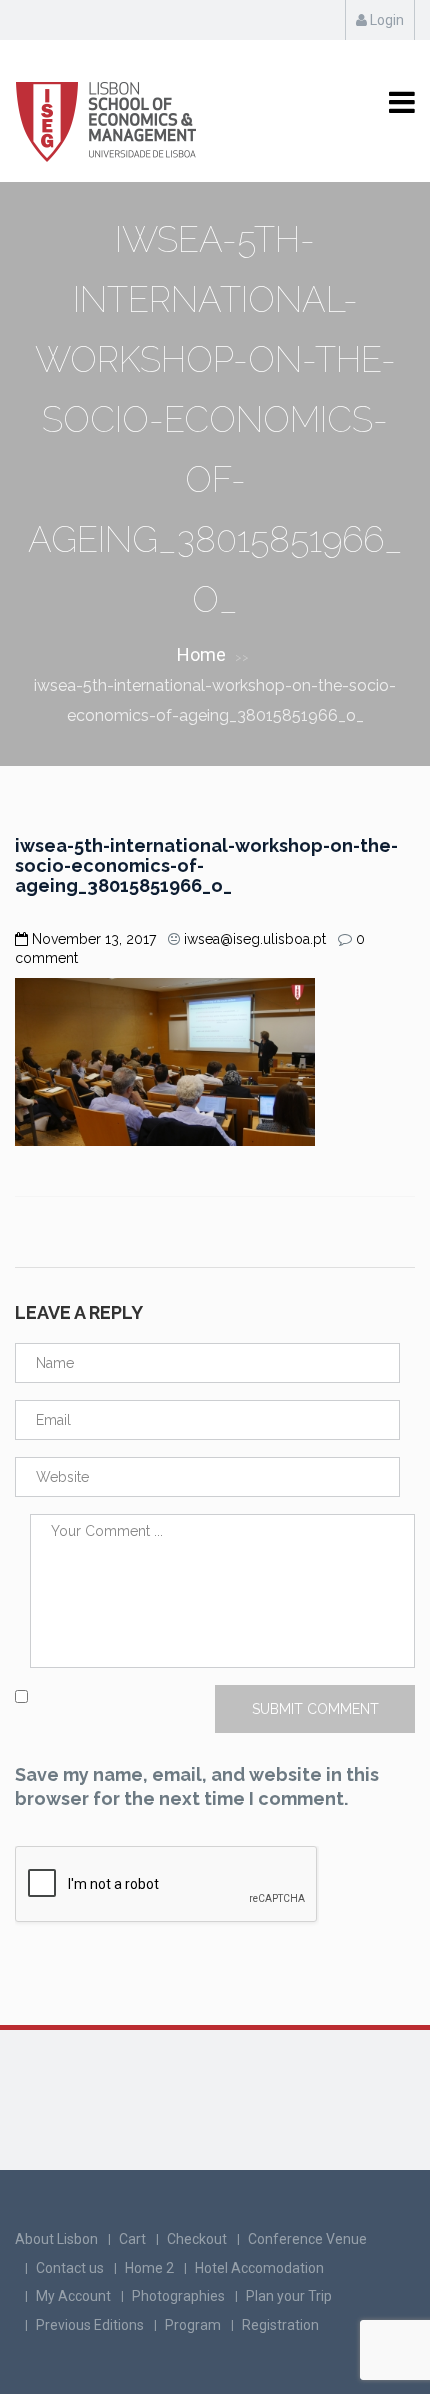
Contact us (70, 2268)
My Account (73, 2296)
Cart (132, 2239)
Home (201, 654)
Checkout (197, 2239)
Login (385, 20)
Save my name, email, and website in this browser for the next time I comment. (197, 1786)
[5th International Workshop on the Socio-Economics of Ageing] (107, 112)
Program (193, 2325)
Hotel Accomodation (259, 2268)
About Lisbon (56, 2239)
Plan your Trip (289, 2296)
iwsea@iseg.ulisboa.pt (255, 939)
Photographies (178, 2296)
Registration (280, 2325)
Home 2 (149, 2268)
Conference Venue (307, 2239)
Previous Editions (90, 2325)
